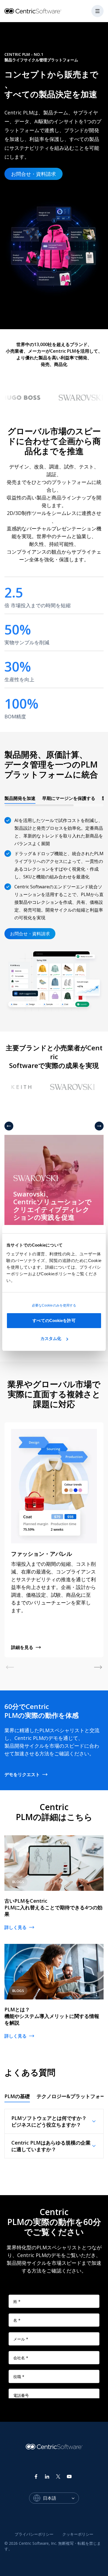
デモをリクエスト (22, 1774)
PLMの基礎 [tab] (17, 2096)
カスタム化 (51, 1338)
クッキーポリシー (78, 2534)
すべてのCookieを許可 (54, 1320)
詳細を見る (22, 1647)
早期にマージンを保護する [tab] (69, 798)
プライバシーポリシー (34, 2534)
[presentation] (54, 800)
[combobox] (61, 2498)
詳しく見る (16, 1927)
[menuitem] (34, 2534)
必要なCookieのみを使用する (54, 1305)
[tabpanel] (54, 912)
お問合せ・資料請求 (34, 174)
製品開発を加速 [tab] (20, 798)
